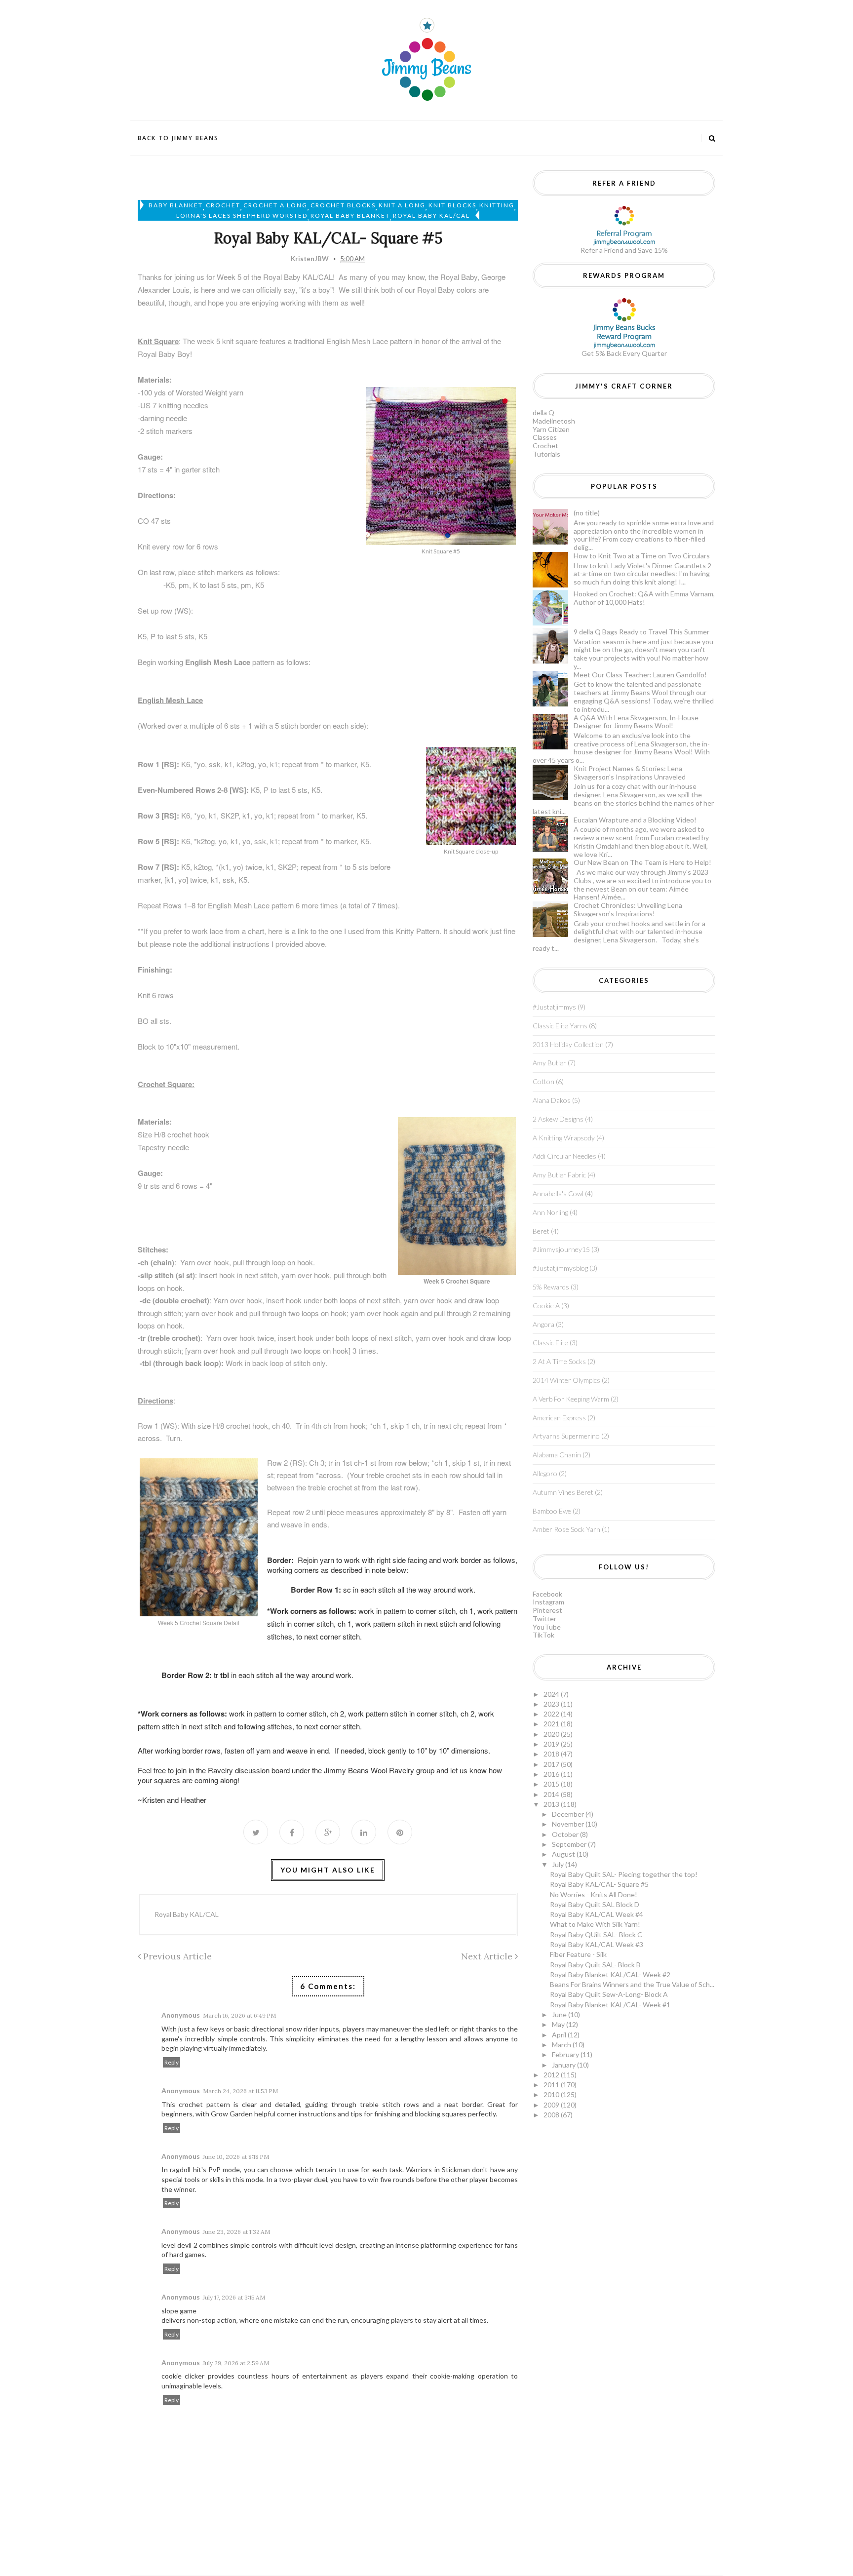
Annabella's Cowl (558, 1193)
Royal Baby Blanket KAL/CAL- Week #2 (610, 1974)
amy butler (549, 1063)
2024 (552, 1694)
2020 (552, 1734)
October (566, 1834)
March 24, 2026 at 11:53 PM (240, 2091)
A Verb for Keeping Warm (571, 1399)
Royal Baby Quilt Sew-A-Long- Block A (609, 1994)
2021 (552, 1724)
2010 (552, 2094)
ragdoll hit (185, 2169)
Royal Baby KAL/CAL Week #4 (597, 1914)
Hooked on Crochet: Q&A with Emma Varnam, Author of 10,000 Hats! (644, 598)
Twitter (544, 1619)
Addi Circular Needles (564, 1156)
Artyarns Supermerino (566, 1436)
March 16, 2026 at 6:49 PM (239, 2015)
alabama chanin (557, 1455)
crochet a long (275, 205)
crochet (223, 205)
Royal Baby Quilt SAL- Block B (595, 1965)
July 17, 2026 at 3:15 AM (234, 2297)
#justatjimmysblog (560, 1268)
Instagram (548, 1602)
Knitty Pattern (418, 931)
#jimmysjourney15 (561, 1249)
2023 (552, 1704)
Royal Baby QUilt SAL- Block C (596, 1934)
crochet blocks (343, 205)
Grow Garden (232, 2114)
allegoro (545, 1473)
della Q (543, 412)
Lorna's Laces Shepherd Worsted (242, 215)
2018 (552, 1754)
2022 (552, 1714)
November (569, 1824)
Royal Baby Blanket (350, 215)
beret (541, 1231)
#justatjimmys (554, 1007)
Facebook (547, 1594)
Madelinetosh (554, 421)
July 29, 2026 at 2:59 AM (236, 2363)
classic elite (550, 1343)
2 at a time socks (559, 1361)
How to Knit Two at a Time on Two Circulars (642, 556)
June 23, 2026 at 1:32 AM (236, 2232)
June (560, 2014)
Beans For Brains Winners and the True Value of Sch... (632, 1984)
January (564, 2065)
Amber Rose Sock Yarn (566, 1529)
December (569, 1814)
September (570, 1844)
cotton (543, 1081)
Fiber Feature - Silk (578, 1954)
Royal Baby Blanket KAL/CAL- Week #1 (610, 2005)
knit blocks (452, 205)
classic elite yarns (560, 1026)
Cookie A (546, 1306)
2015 (552, 1784)
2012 (552, 2075)
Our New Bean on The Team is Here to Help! (642, 862)
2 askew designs (558, 1119)
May (559, 2024)
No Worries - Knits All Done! (594, 1894)
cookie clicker (183, 2376)
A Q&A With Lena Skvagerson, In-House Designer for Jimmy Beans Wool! (636, 722)
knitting (497, 205)
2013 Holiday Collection (568, 1044)
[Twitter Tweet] (256, 1832)
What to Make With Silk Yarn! (595, 1924)
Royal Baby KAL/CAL (431, 215)
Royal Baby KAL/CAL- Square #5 (599, 1884)
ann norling (550, 1212)
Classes (545, 437)
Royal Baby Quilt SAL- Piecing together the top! (624, 1874)
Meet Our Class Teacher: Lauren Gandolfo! (640, 675)
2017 (552, 1764)
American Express (559, 1418)
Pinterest (547, 1610)
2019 (552, 1744)
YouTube (547, 1627)
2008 (552, 2115)
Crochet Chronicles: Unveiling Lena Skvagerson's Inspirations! (628, 909)
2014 (552, 1794)
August (564, 1854)
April (560, 2035)
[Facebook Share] (292, 1832)
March (562, 2045)
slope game (179, 2311)
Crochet (545, 446)
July (559, 1864)
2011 (552, 2085)
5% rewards (551, 1287)
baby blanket (176, 205)
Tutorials (546, 454)
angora (543, 1324)
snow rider (302, 2029)
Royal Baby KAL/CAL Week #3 (597, 1944)
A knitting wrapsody (564, 1138)
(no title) (587, 513)
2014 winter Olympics (566, 1380)
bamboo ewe (552, 1511)
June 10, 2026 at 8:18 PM (236, 2157)
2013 (552, 1804)
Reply (172, 2062)
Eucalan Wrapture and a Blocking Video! (635, 820)
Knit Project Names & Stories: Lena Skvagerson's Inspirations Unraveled (630, 773)
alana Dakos (552, 1100)
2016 (552, 1774)
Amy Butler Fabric (559, 1175)
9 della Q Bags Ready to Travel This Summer (641, 632)
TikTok (543, 1635)
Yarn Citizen (551, 429)
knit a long (402, 205)
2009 (552, 2105)
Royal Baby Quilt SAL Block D (595, 1904)
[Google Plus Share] (328, 1832)
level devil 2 (179, 2245)
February (566, 2054)
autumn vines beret (563, 1492)
